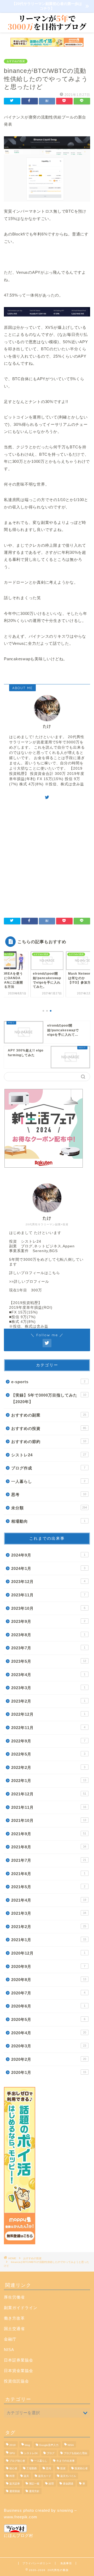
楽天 (26, 2476)
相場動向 (48, 1521)
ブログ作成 (48, 1468)
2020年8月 (49, 1980)
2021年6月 (48, 1874)
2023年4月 (48, 1675)
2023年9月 (48, 1621)
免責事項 (66, 2563)
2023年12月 (48, 1582)
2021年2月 (49, 1927)
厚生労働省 (14, 2297)
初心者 (13, 2468)
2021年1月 (49, 1940)
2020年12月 (48, 1953)
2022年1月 (49, 1781)
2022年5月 (48, 1754)
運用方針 (34, 2491)
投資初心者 (81, 2468)
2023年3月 (48, 1688)
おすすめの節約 (49, 1442)
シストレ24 (49, 1455)
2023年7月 (48, 1648)
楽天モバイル (68, 2476)
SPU (12, 2453)
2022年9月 (48, 1741)
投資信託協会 (16, 2381)
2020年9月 (48, 1966)
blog (27, 2445)
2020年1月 (49, 2072)
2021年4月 (49, 1900)
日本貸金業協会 (19, 2371)
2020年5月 (48, 2019)
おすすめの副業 (49, 1415)
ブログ (51, 2453)
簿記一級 (34, 2484)
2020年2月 (49, 2059)
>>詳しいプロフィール (29, 1282)
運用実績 (15, 2491)
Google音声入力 (49, 2445)
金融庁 (10, 2339)
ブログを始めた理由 (75, 2453)
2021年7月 (49, 1860)
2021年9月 (49, 1834)
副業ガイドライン (21, 2308)
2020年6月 (48, 2006)
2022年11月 (48, 1728)
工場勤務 (32, 2468)
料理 (12, 2476)
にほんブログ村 (19, 2535)
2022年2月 (48, 1767)
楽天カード (45, 2476)
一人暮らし (48, 1481)
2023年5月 (49, 1661)
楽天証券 (15, 2484)
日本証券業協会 (19, 2360)
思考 (49, 1494)
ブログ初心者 (17, 2461)
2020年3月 (49, 2046)
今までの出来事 (66, 2461)
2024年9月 (48, 1555)
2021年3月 (49, 1913)
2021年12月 (49, 1794)
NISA (9, 2350)
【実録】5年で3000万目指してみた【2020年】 (49, 1399)
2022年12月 (48, 1714)
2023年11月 (48, 1595)
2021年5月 (48, 1887)
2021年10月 (49, 1820)
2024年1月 (48, 1568)
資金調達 (68, 2484)
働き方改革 (14, 2318)
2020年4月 (49, 2033)
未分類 (49, 1508)
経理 (51, 2484)
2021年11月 (49, 1807)
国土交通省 (14, 2329)
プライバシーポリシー (37, 2563)
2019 (13, 2445)
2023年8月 (48, 1635)
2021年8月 (49, 1847)
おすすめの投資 (16, 61)
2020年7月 (48, 1993)
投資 (63, 2468)
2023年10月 (48, 1608)
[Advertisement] (47, 857)
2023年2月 (48, 1701)
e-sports (48, 1382)
